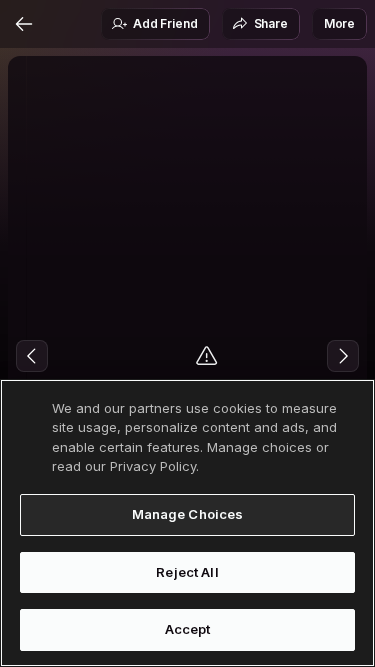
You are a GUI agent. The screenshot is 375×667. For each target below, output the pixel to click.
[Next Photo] (343, 356)
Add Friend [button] (165, 23)
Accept (188, 629)
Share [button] (271, 23)
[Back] (24, 24)
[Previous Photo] (32, 356)
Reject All (187, 572)
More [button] (339, 23)
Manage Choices (188, 514)
